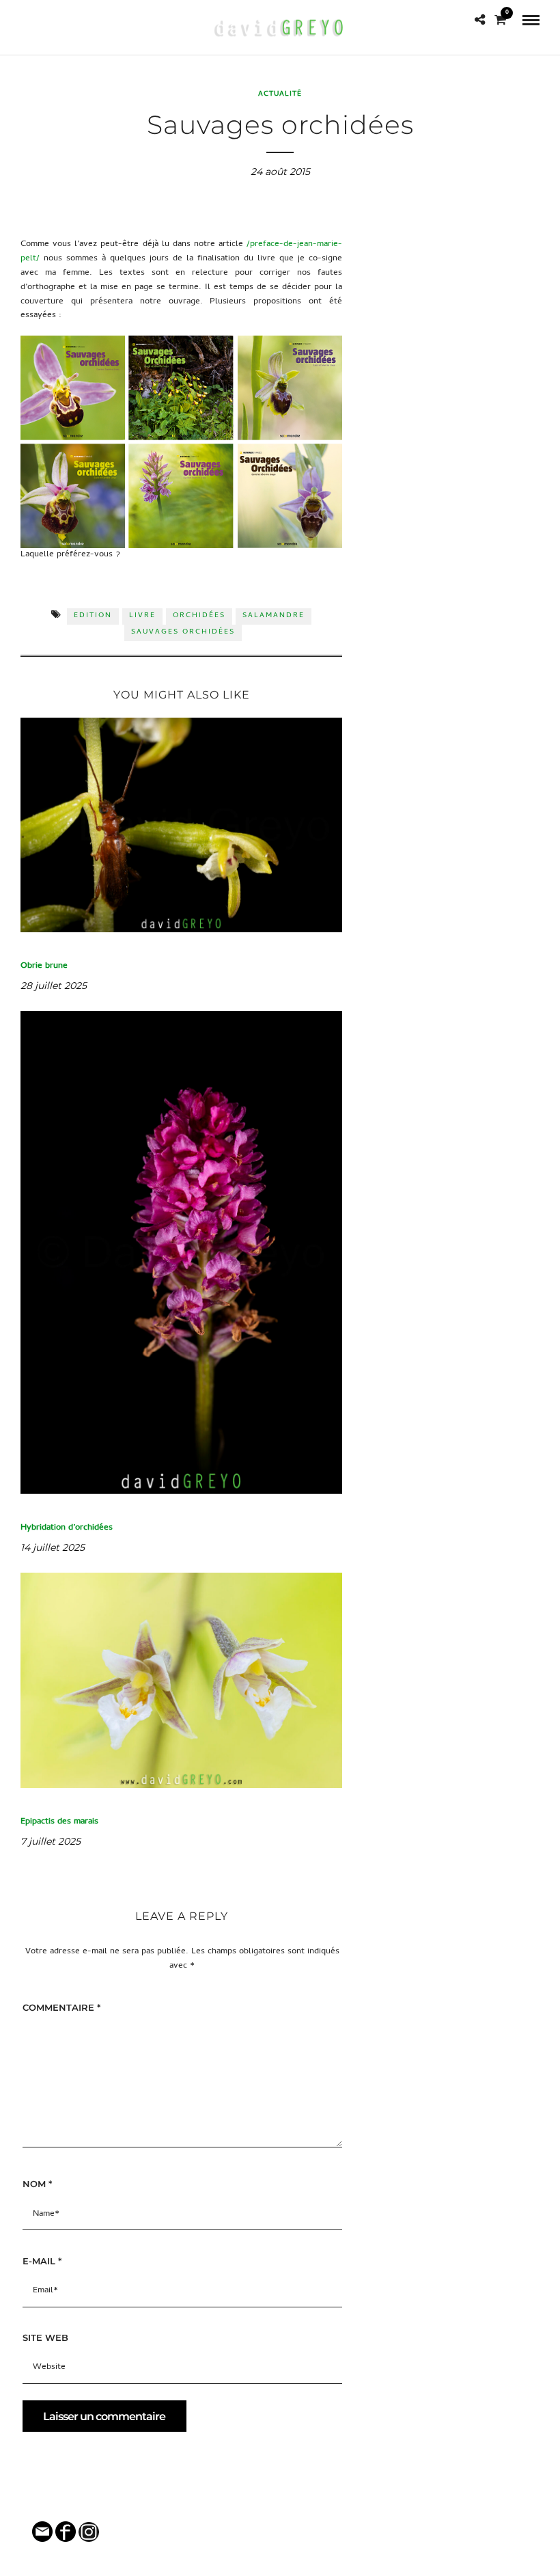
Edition (93, 616)
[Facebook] (26, 20)
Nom (37, 2184)
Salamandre (274, 616)
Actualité (280, 94)
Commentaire (61, 2007)
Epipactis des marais (59, 1822)
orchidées (199, 616)
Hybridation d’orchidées (67, 1528)
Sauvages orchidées (183, 632)
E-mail (42, 2261)
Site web (45, 2337)
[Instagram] (45, 20)
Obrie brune (44, 966)
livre (142, 616)
